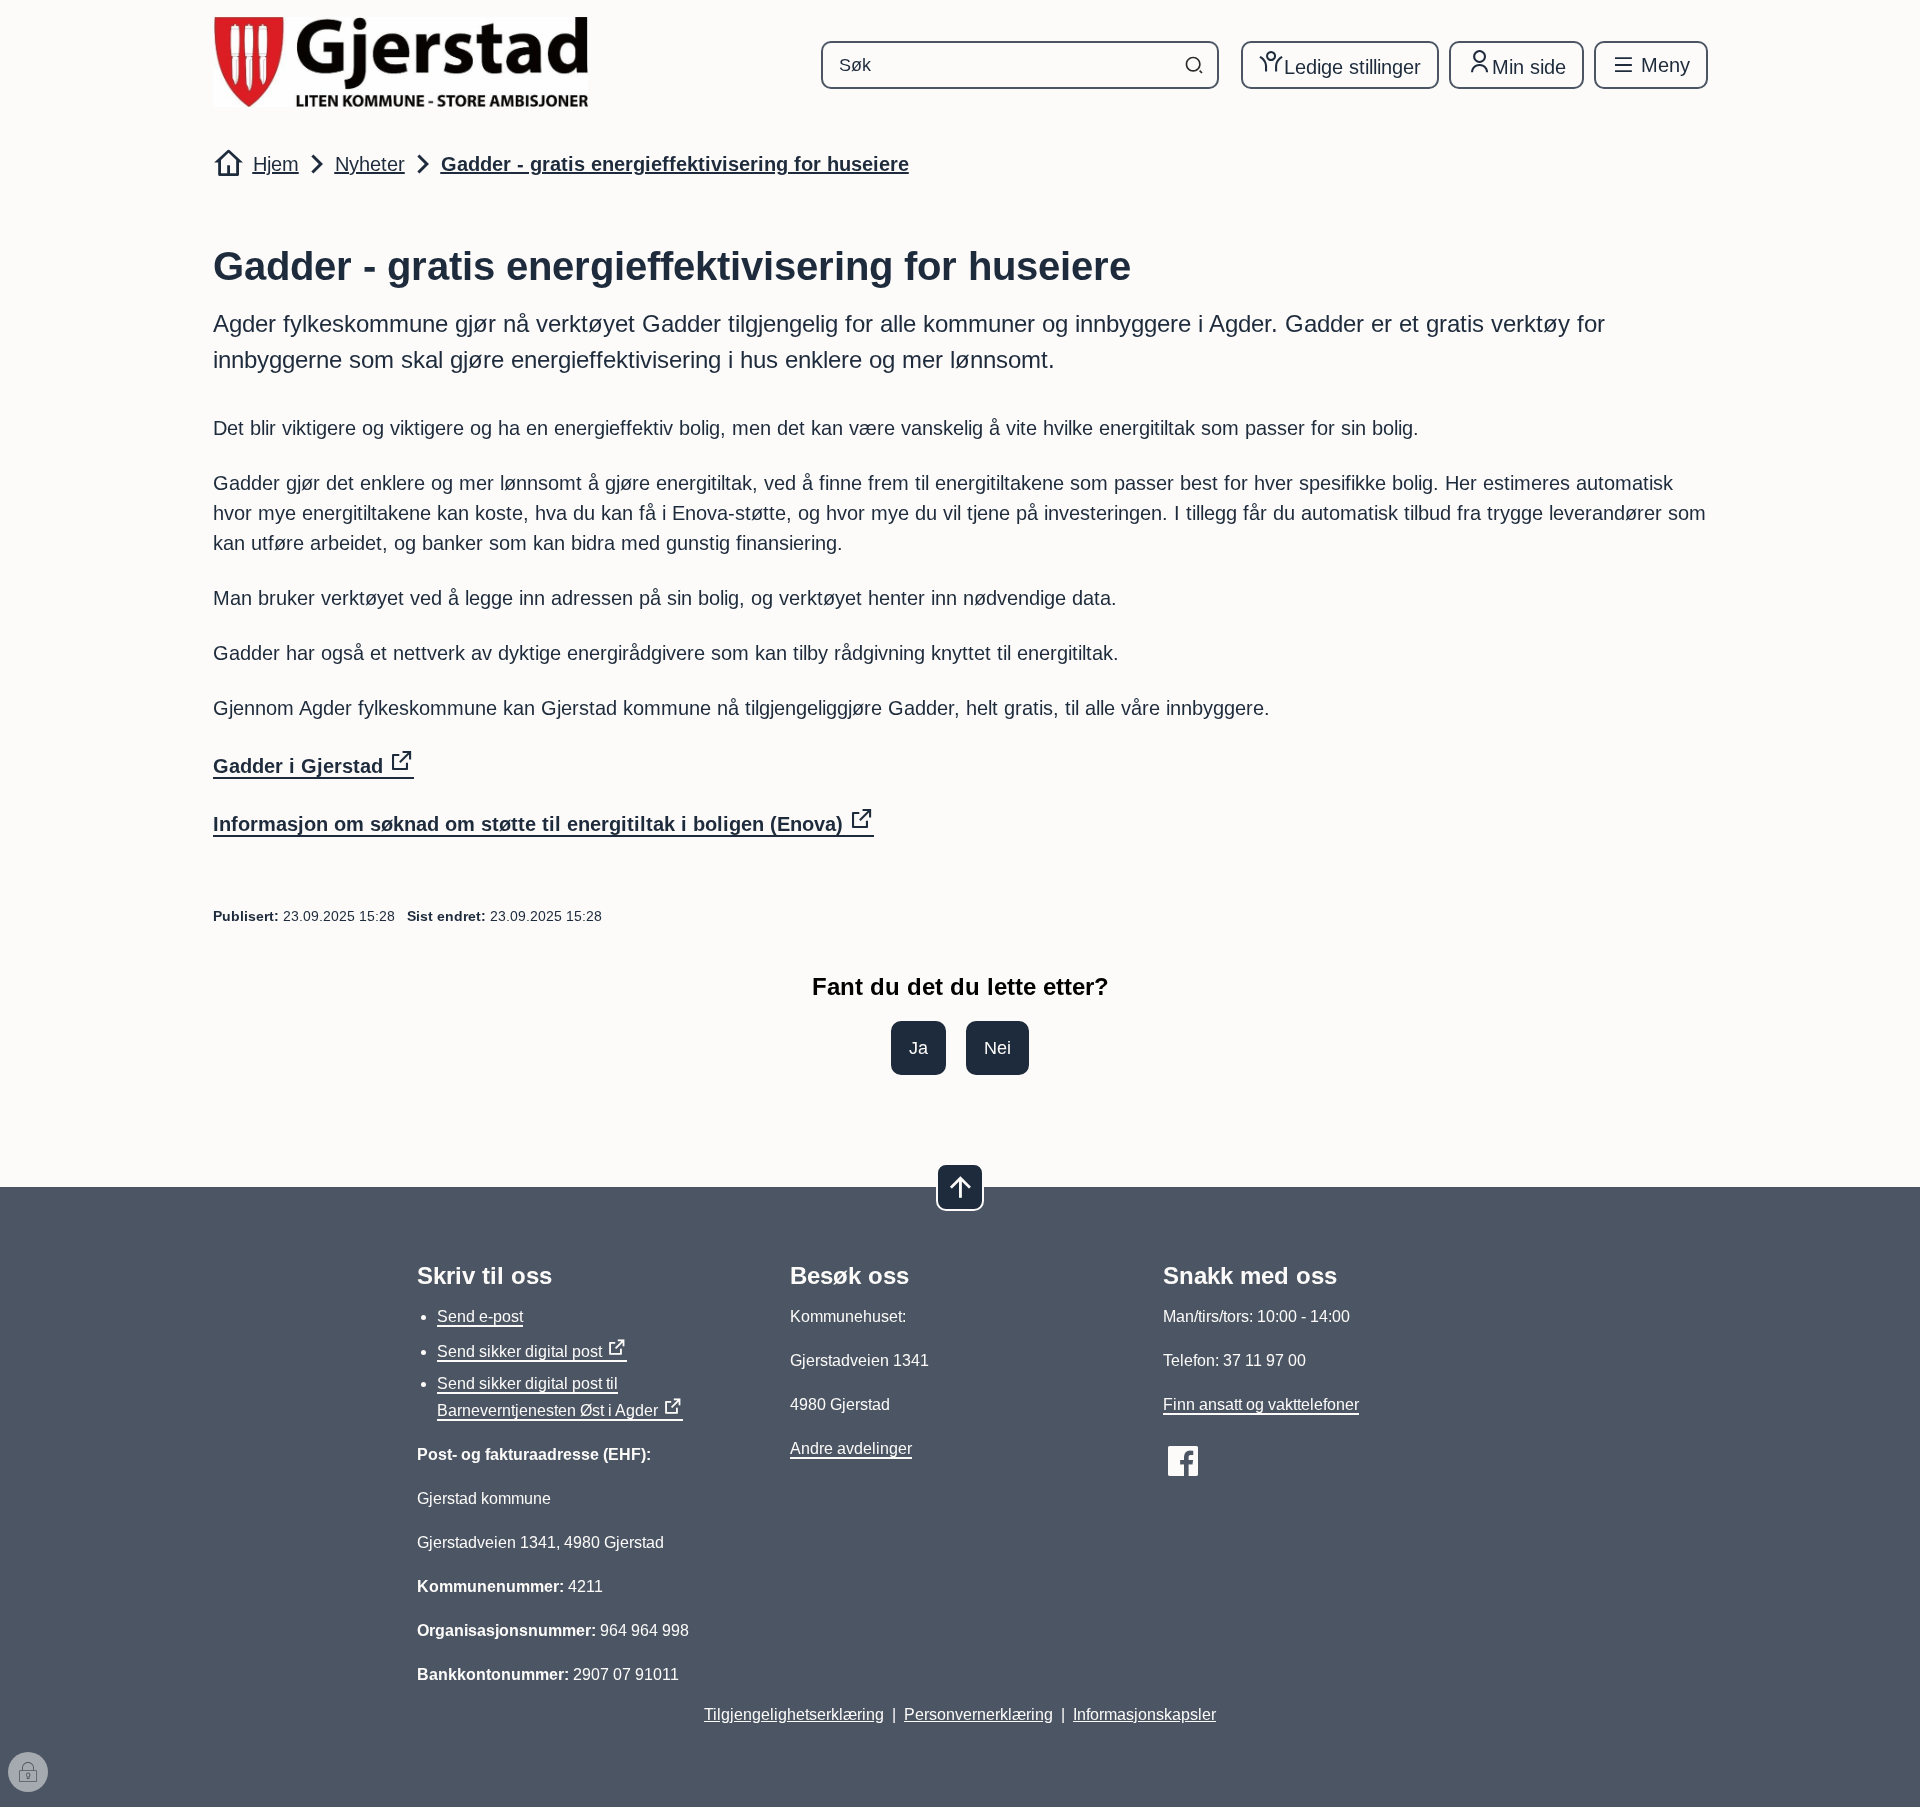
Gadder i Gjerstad (298, 766)
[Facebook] (1183, 1461)
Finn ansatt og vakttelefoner (1261, 1404)
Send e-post (480, 1316)
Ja (918, 1048)
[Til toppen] (960, 1187)
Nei (997, 1048)
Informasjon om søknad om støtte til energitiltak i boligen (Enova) (528, 824)
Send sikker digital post (519, 1351)
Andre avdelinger (851, 1448)
